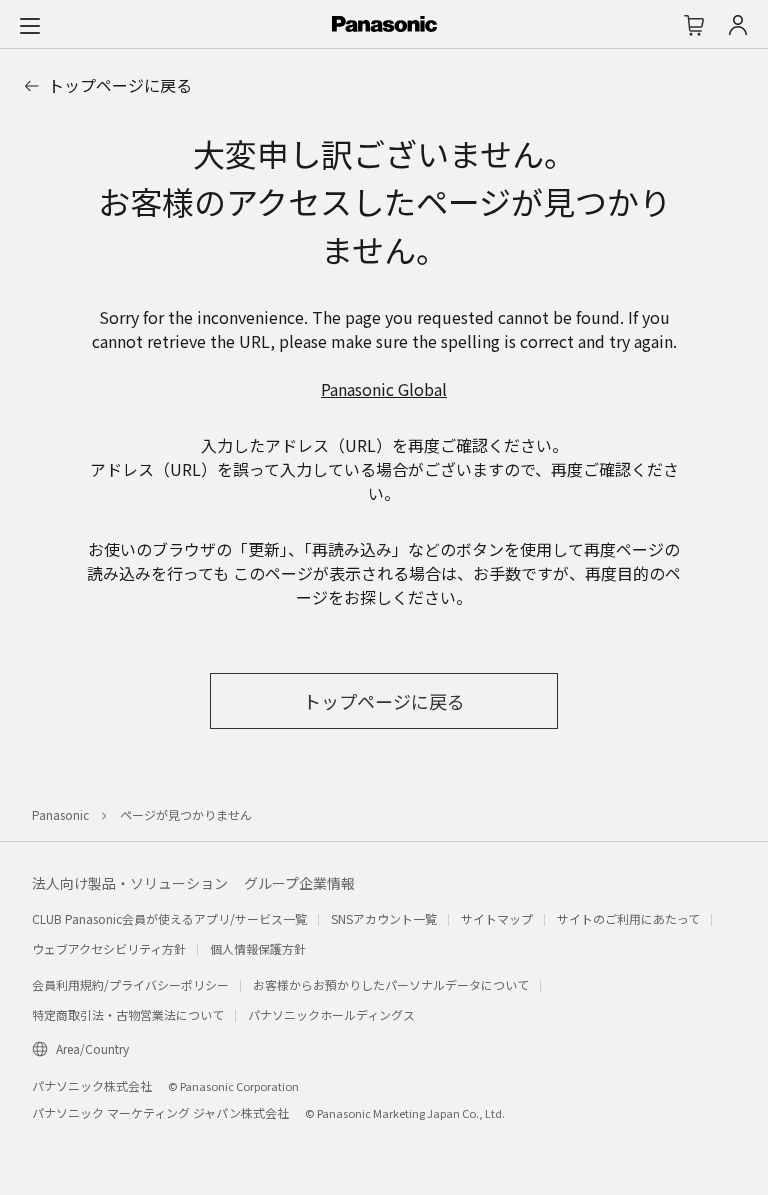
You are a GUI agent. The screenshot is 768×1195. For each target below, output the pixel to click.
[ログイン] (738, 25)
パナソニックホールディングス (331, 1014)
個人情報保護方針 (258, 948)
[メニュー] (30, 25)
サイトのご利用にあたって (628, 918)
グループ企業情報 (299, 883)
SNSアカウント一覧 (384, 918)
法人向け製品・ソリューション (130, 883)
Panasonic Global (384, 389)
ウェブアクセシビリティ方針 (109, 948)
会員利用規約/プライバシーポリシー (130, 984)
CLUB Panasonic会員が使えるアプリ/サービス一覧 (169, 918)
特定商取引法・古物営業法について (128, 1014)
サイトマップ (497, 918)
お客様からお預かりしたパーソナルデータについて (391, 984)
